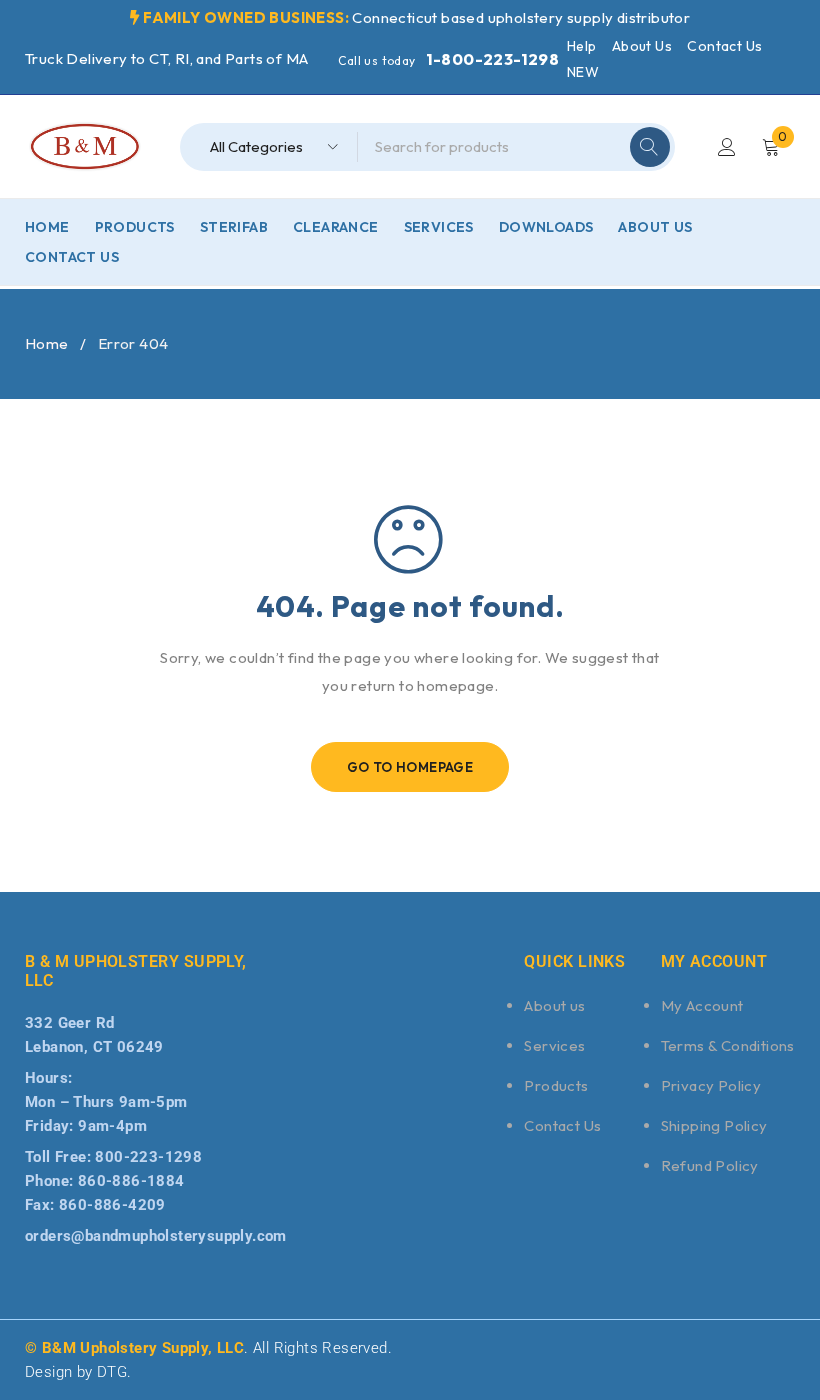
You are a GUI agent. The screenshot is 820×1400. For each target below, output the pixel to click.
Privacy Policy (711, 1085)
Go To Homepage (410, 767)
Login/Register (727, 147)
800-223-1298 (148, 1157)
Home (47, 343)
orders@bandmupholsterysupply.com (156, 1236)
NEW (583, 72)
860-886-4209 (112, 1205)
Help (582, 46)
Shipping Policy (714, 1125)
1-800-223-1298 (493, 59)
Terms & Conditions (728, 1045)
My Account (702, 1005)
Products (556, 1085)
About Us (642, 46)
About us (554, 1005)
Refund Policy (710, 1165)
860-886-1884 (131, 1181)
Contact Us (724, 46)
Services (554, 1045)
